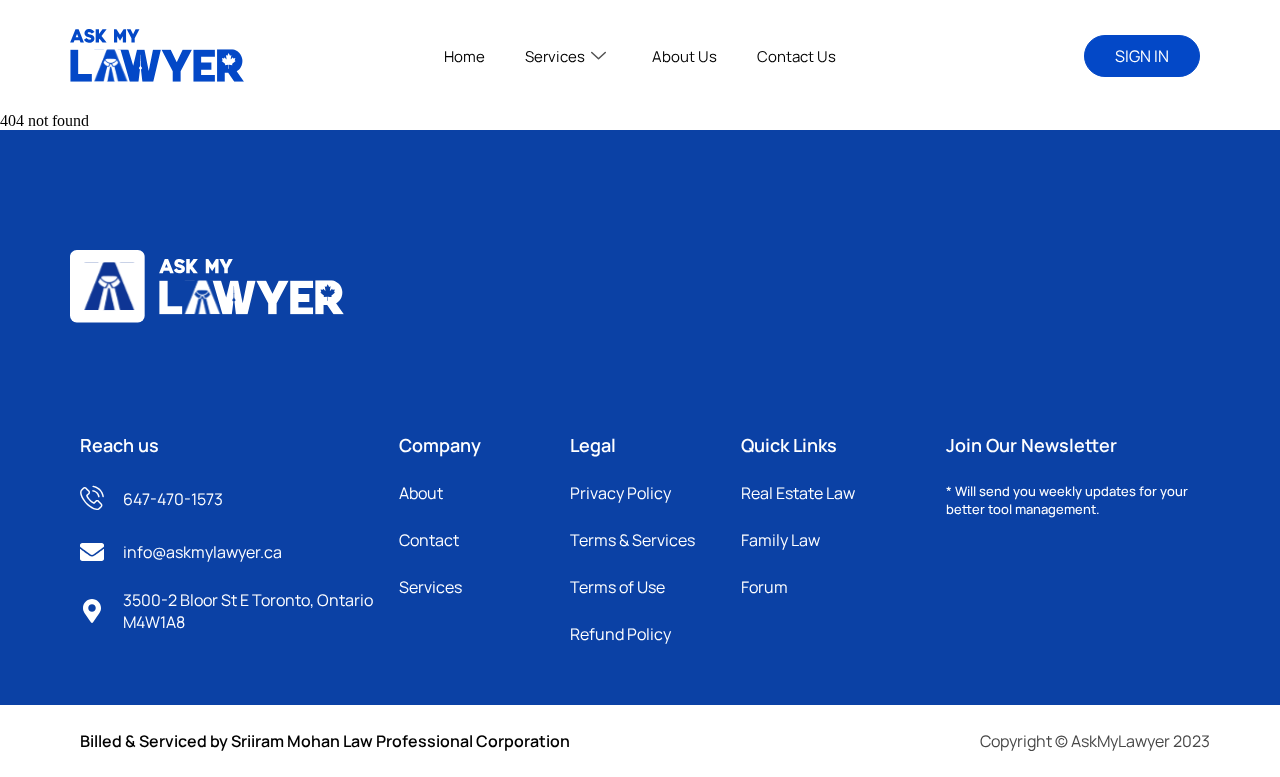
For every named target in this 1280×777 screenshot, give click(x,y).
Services (555, 56)
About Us (684, 56)
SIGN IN (1142, 56)
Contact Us (796, 56)
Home (464, 56)
